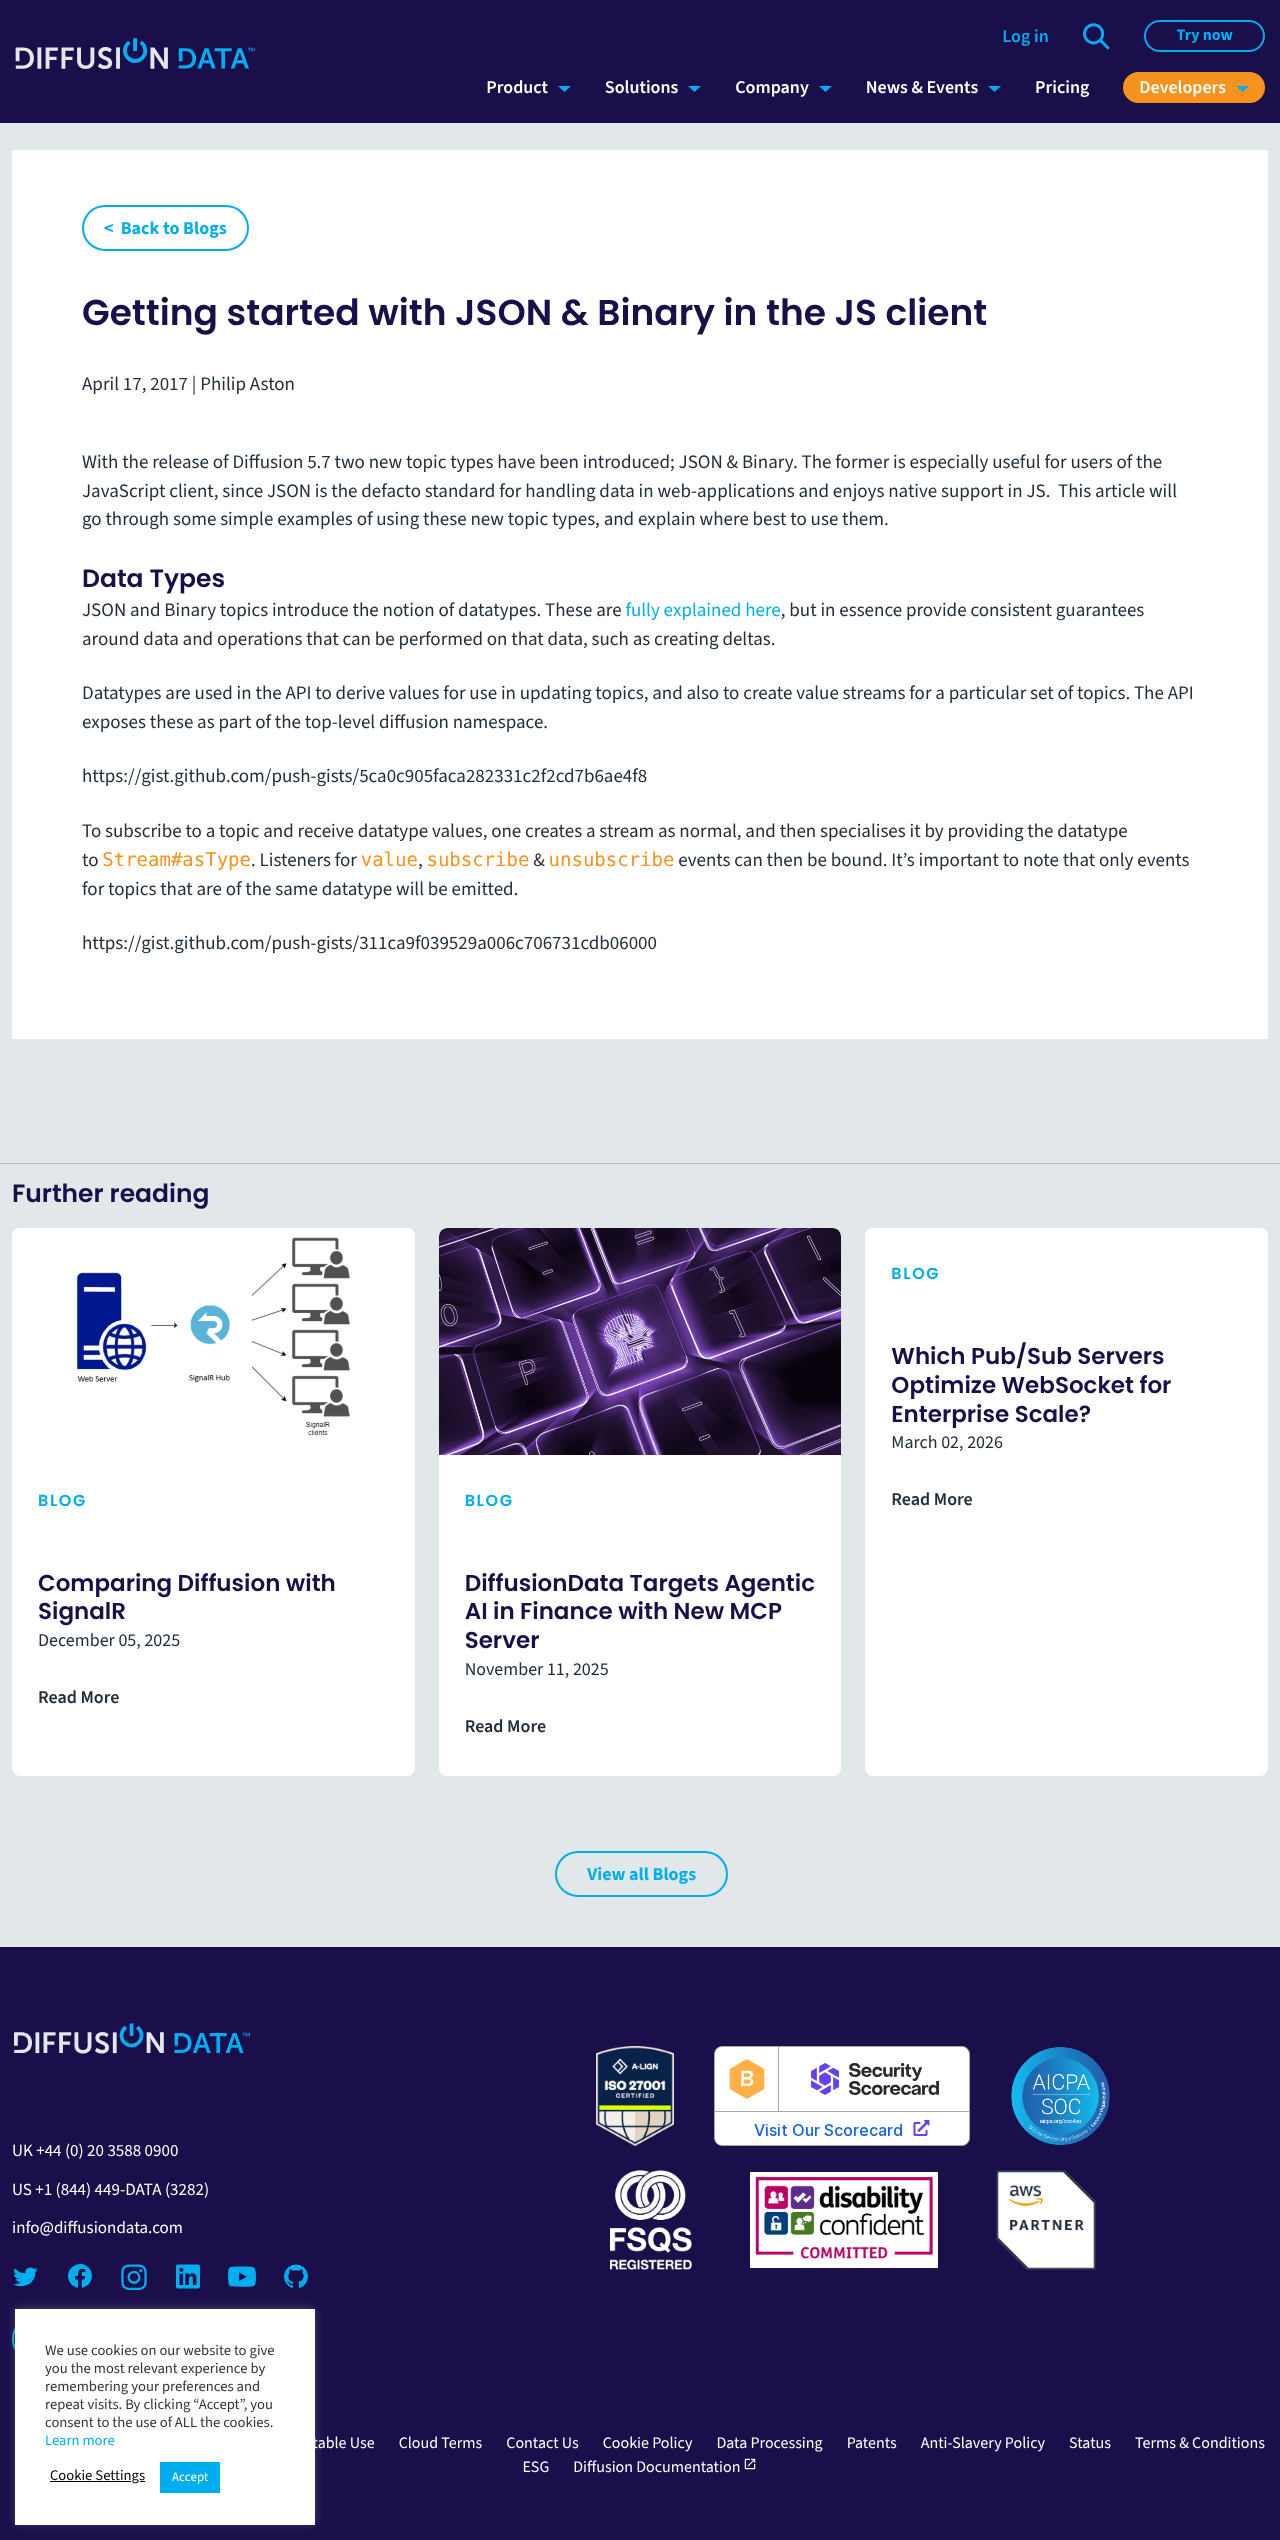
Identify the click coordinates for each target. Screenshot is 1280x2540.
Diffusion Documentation (665, 2467)
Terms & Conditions (1200, 2443)
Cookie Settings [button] (97, 2475)
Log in (1025, 36)
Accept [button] (190, 2477)
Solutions (642, 87)
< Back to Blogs (165, 228)
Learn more (80, 2440)
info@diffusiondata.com (97, 2227)
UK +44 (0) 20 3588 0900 (95, 2150)
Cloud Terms (441, 2443)
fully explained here (702, 610)
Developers (1182, 87)
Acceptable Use (323, 2443)
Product (517, 87)
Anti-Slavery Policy (983, 2443)
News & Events (922, 87)
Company (772, 87)
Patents (872, 2443)
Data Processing (769, 2443)
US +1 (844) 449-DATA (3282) (110, 2189)
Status (1090, 2443)
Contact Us (542, 2443)
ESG (535, 2467)
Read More (78, 1699)
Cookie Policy (648, 2443)
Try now (1204, 35)
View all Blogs (641, 1874)
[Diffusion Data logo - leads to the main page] (135, 65)
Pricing (1062, 87)
